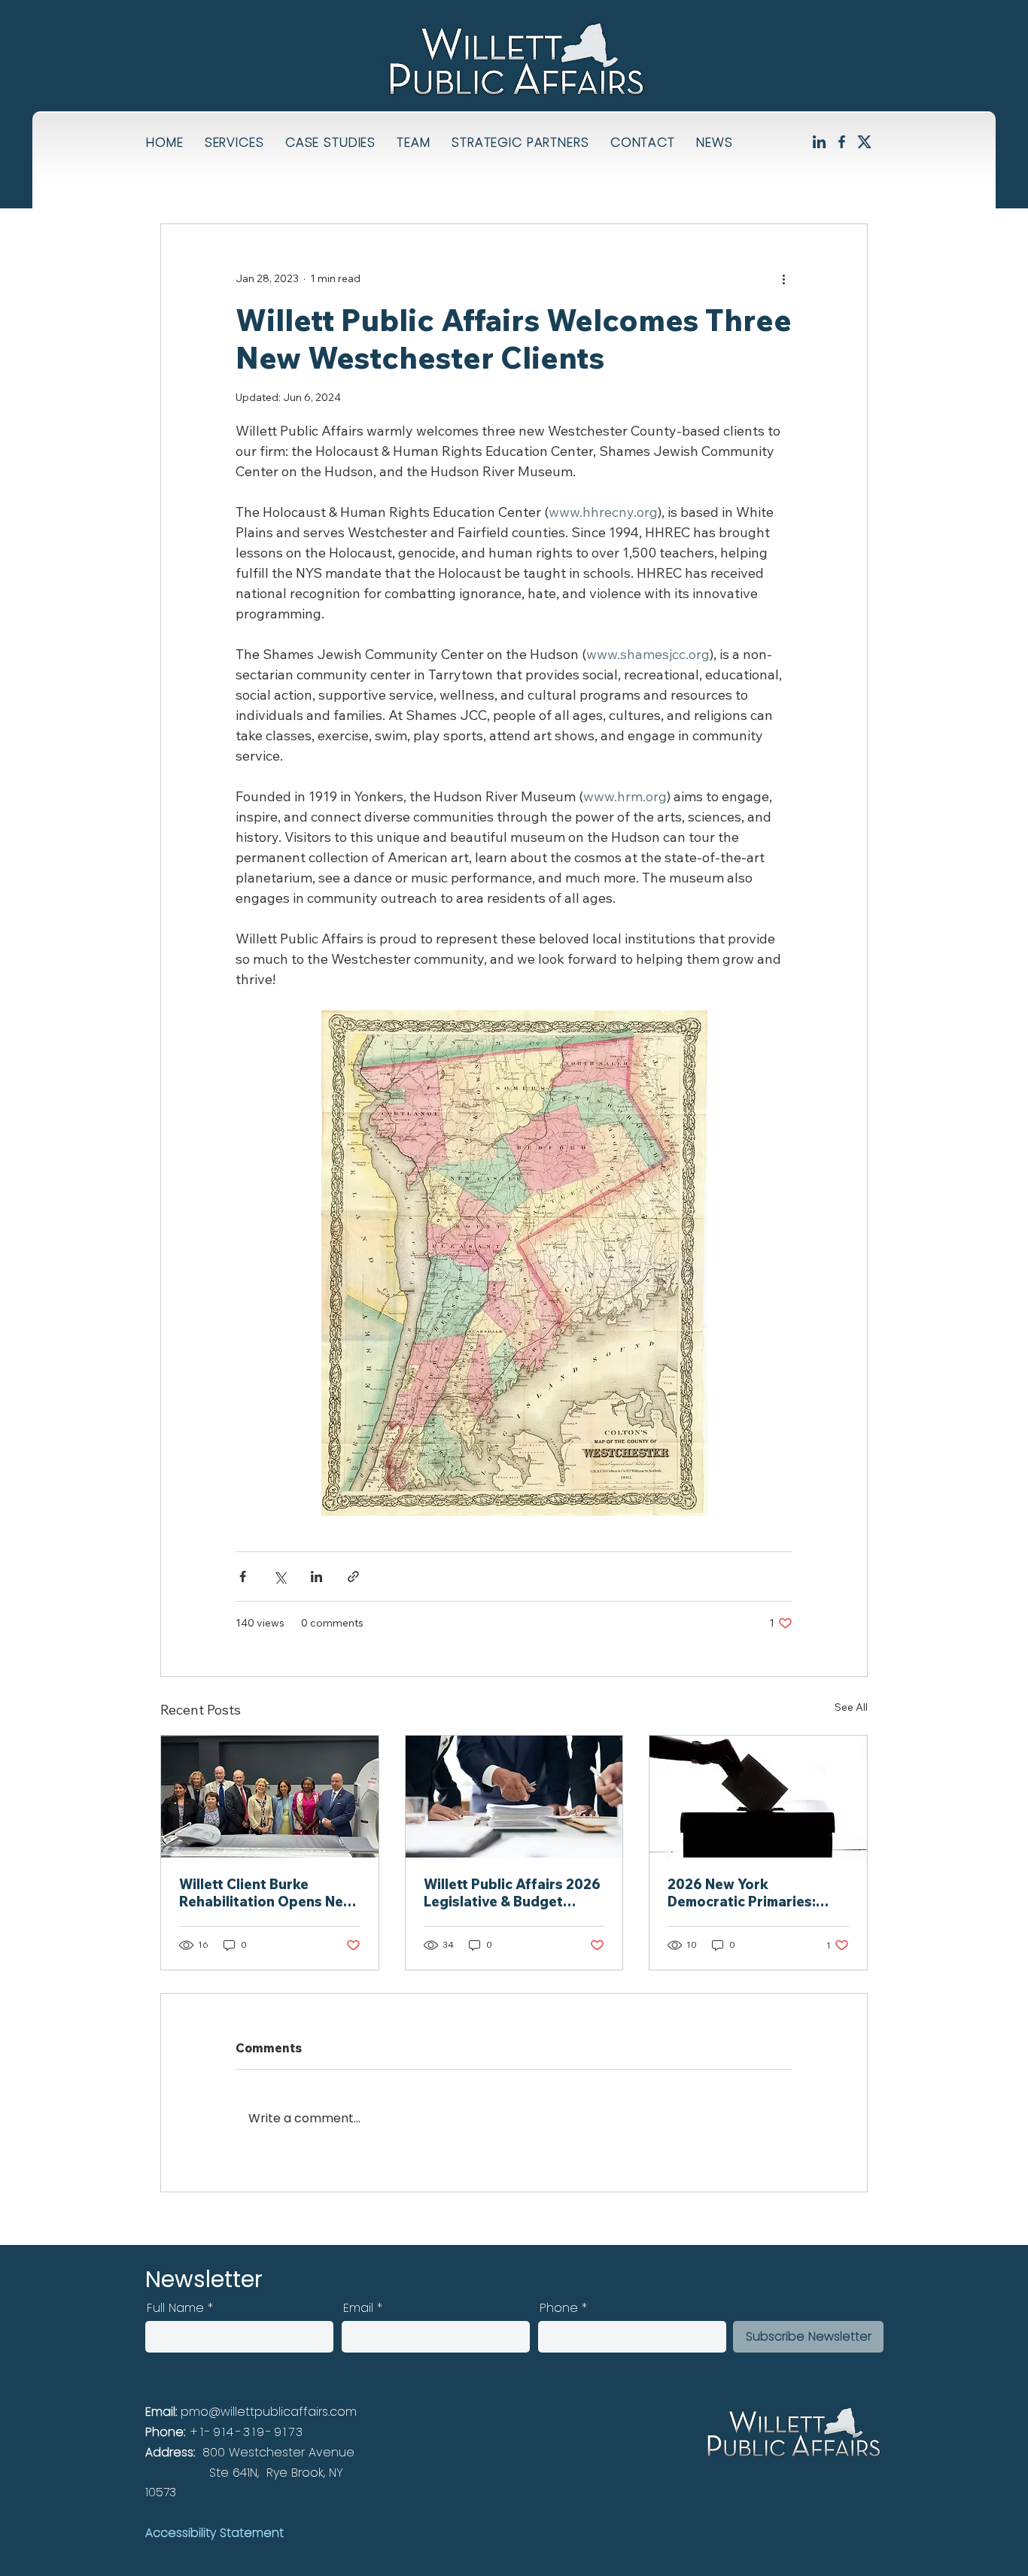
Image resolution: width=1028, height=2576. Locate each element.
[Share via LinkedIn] (316, 1577)
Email (358, 2308)
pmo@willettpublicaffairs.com (269, 2412)
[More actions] (783, 278)
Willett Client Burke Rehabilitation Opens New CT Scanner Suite (267, 1893)
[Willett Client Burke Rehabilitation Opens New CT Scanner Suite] (270, 1797)
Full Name (175, 2308)
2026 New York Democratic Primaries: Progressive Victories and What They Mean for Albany (756, 1893)
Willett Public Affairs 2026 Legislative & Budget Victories (512, 1893)
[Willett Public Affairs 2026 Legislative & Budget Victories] (514, 1797)
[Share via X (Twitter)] (280, 1577)
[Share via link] (353, 1577)
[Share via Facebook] (243, 1577)
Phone (559, 2308)
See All (851, 1707)
